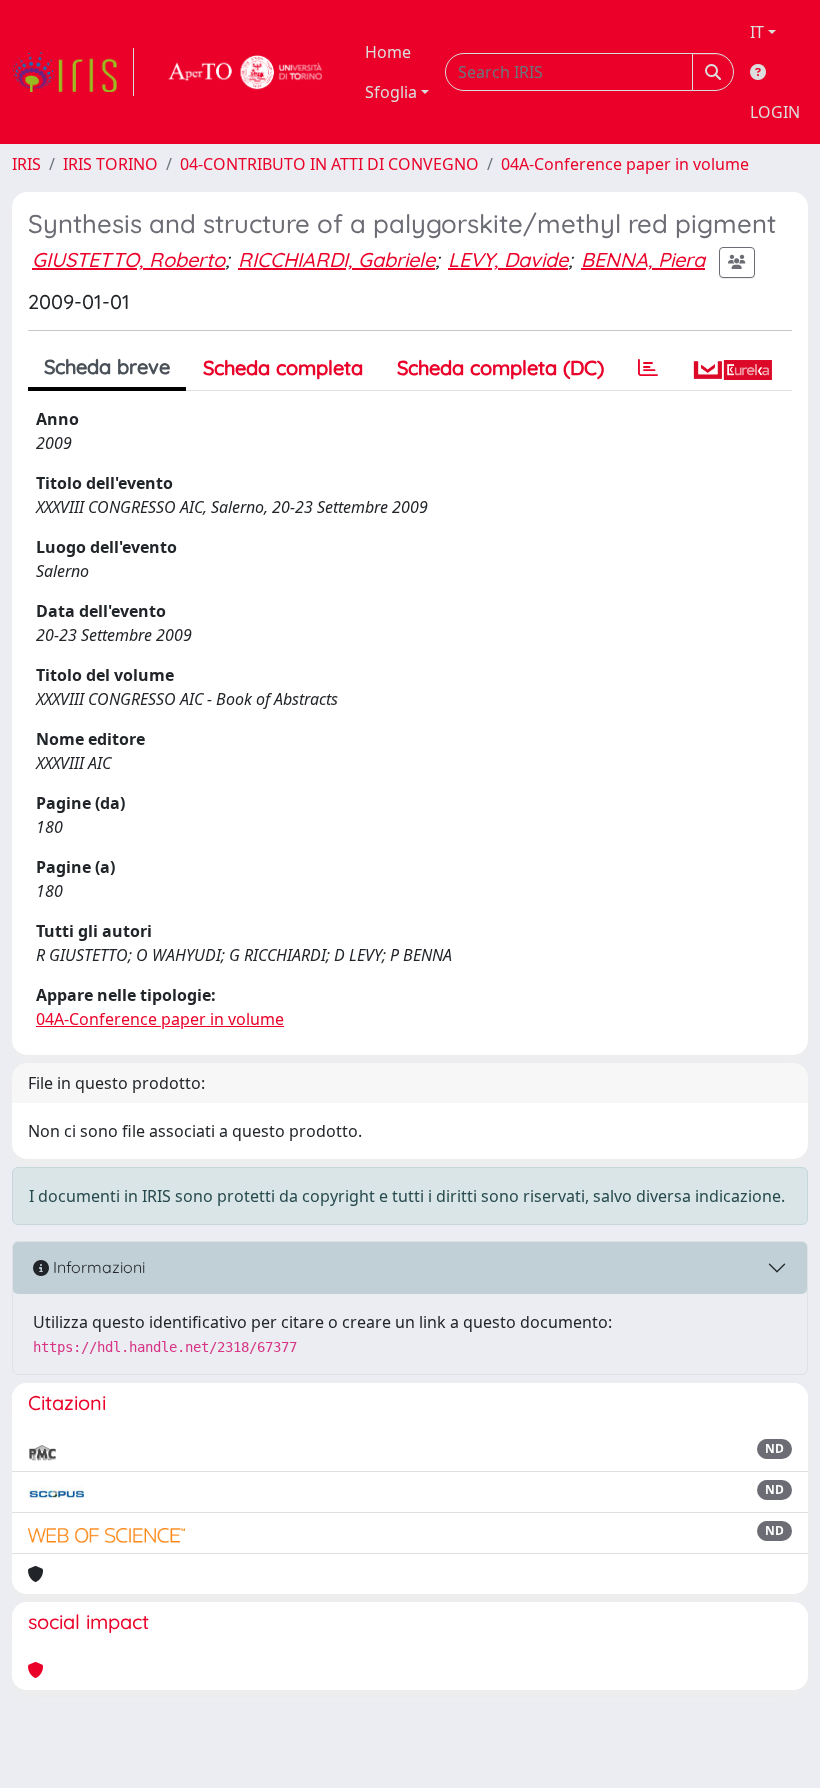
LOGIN (775, 112)
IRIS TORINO (110, 164)
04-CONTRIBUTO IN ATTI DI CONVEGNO (329, 164)
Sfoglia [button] (391, 92)
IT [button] (757, 32)
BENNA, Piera (643, 259)
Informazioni (97, 1267)
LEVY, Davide (508, 259)
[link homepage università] (246, 72)
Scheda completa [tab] (283, 367)
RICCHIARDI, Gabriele (336, 259)
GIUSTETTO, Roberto (128, 259)
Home (388, 52)
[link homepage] (73, 72)
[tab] (648, 368)
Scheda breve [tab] (107, 366)
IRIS (26, 164)
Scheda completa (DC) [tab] (500, 367)
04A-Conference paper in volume (625, 164)
